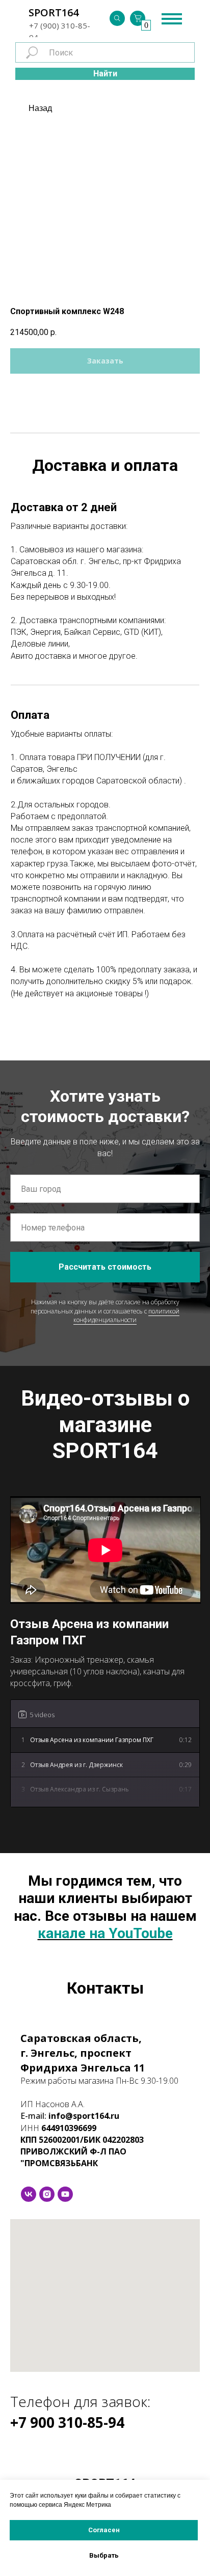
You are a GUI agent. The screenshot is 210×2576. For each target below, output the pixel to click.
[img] (117, 18)
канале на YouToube (105, 1933)
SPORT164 (54, 12)
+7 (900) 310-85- (60, 25)
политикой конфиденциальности (126, 1315)
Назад (40, 108)
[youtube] (65, 2194)
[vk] (29, 2194)
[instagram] (47, 2194)
